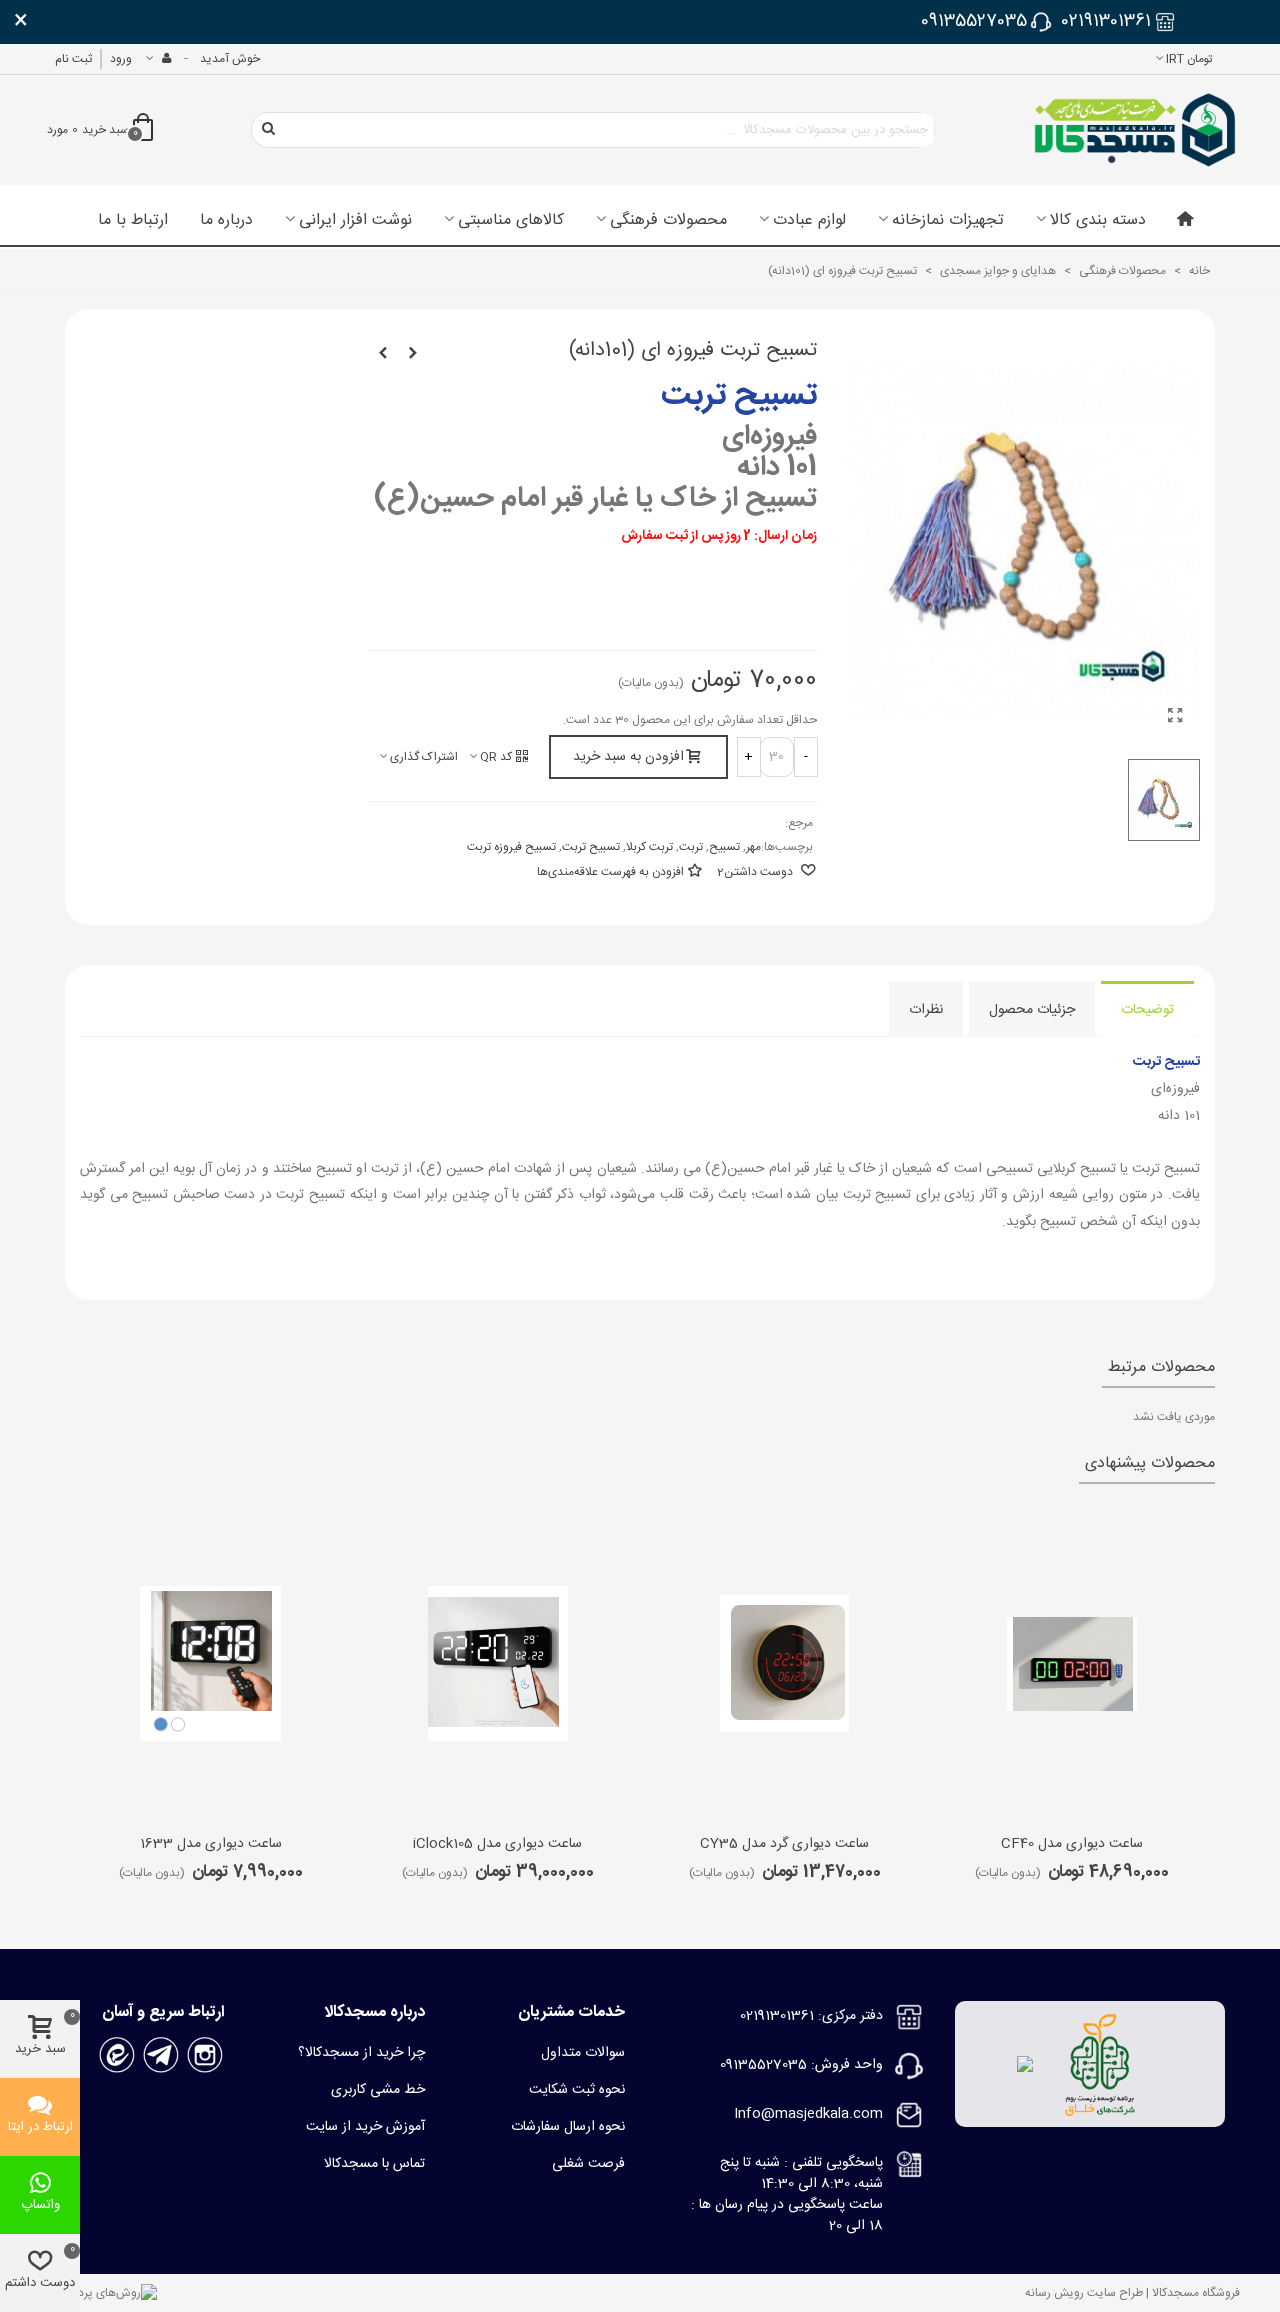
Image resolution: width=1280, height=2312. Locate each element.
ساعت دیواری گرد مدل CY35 (784, 1844)
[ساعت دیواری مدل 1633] (211, 1664)
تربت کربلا (649, 847)
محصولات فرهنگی (668, 221)
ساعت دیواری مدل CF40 (1072, 1844)
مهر (753, 847)
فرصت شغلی (588, 2164)
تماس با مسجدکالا (374, 2164)
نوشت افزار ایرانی (355, 221)
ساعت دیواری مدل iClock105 (497, 1844)
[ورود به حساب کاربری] (158, 59)
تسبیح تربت (591, 847)
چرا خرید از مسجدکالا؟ (361, 2053)
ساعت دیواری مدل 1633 (211, 1844)
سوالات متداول (583, 2053)
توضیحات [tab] (1147, 1010)
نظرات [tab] (926, 1010)
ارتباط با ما (133, 221)
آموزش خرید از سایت (365, 2127)
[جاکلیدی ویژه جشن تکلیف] (413, 354)
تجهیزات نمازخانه (948, 221)
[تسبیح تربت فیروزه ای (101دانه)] (1175, 718)
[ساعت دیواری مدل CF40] (1072, 1664)
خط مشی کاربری (378, 2090)
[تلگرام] (161, 2055)
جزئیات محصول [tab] (1032, 1010)
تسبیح (724, 847)
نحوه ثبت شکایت (577, 2090)
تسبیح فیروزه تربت (511, 847)
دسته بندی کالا (1098, 221)
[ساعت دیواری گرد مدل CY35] (785, 1664)
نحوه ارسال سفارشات (568, 2127)
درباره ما (226, 221)
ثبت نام (73, 59)
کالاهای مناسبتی (511, 221)
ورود (121, 59)
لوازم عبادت (809, 221)
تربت (691, 847)
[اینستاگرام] (205, 2055)
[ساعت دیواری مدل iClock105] (498, 1664)
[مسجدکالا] (1135, 130)
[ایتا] (117, 2055)
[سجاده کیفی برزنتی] (383, 354)
